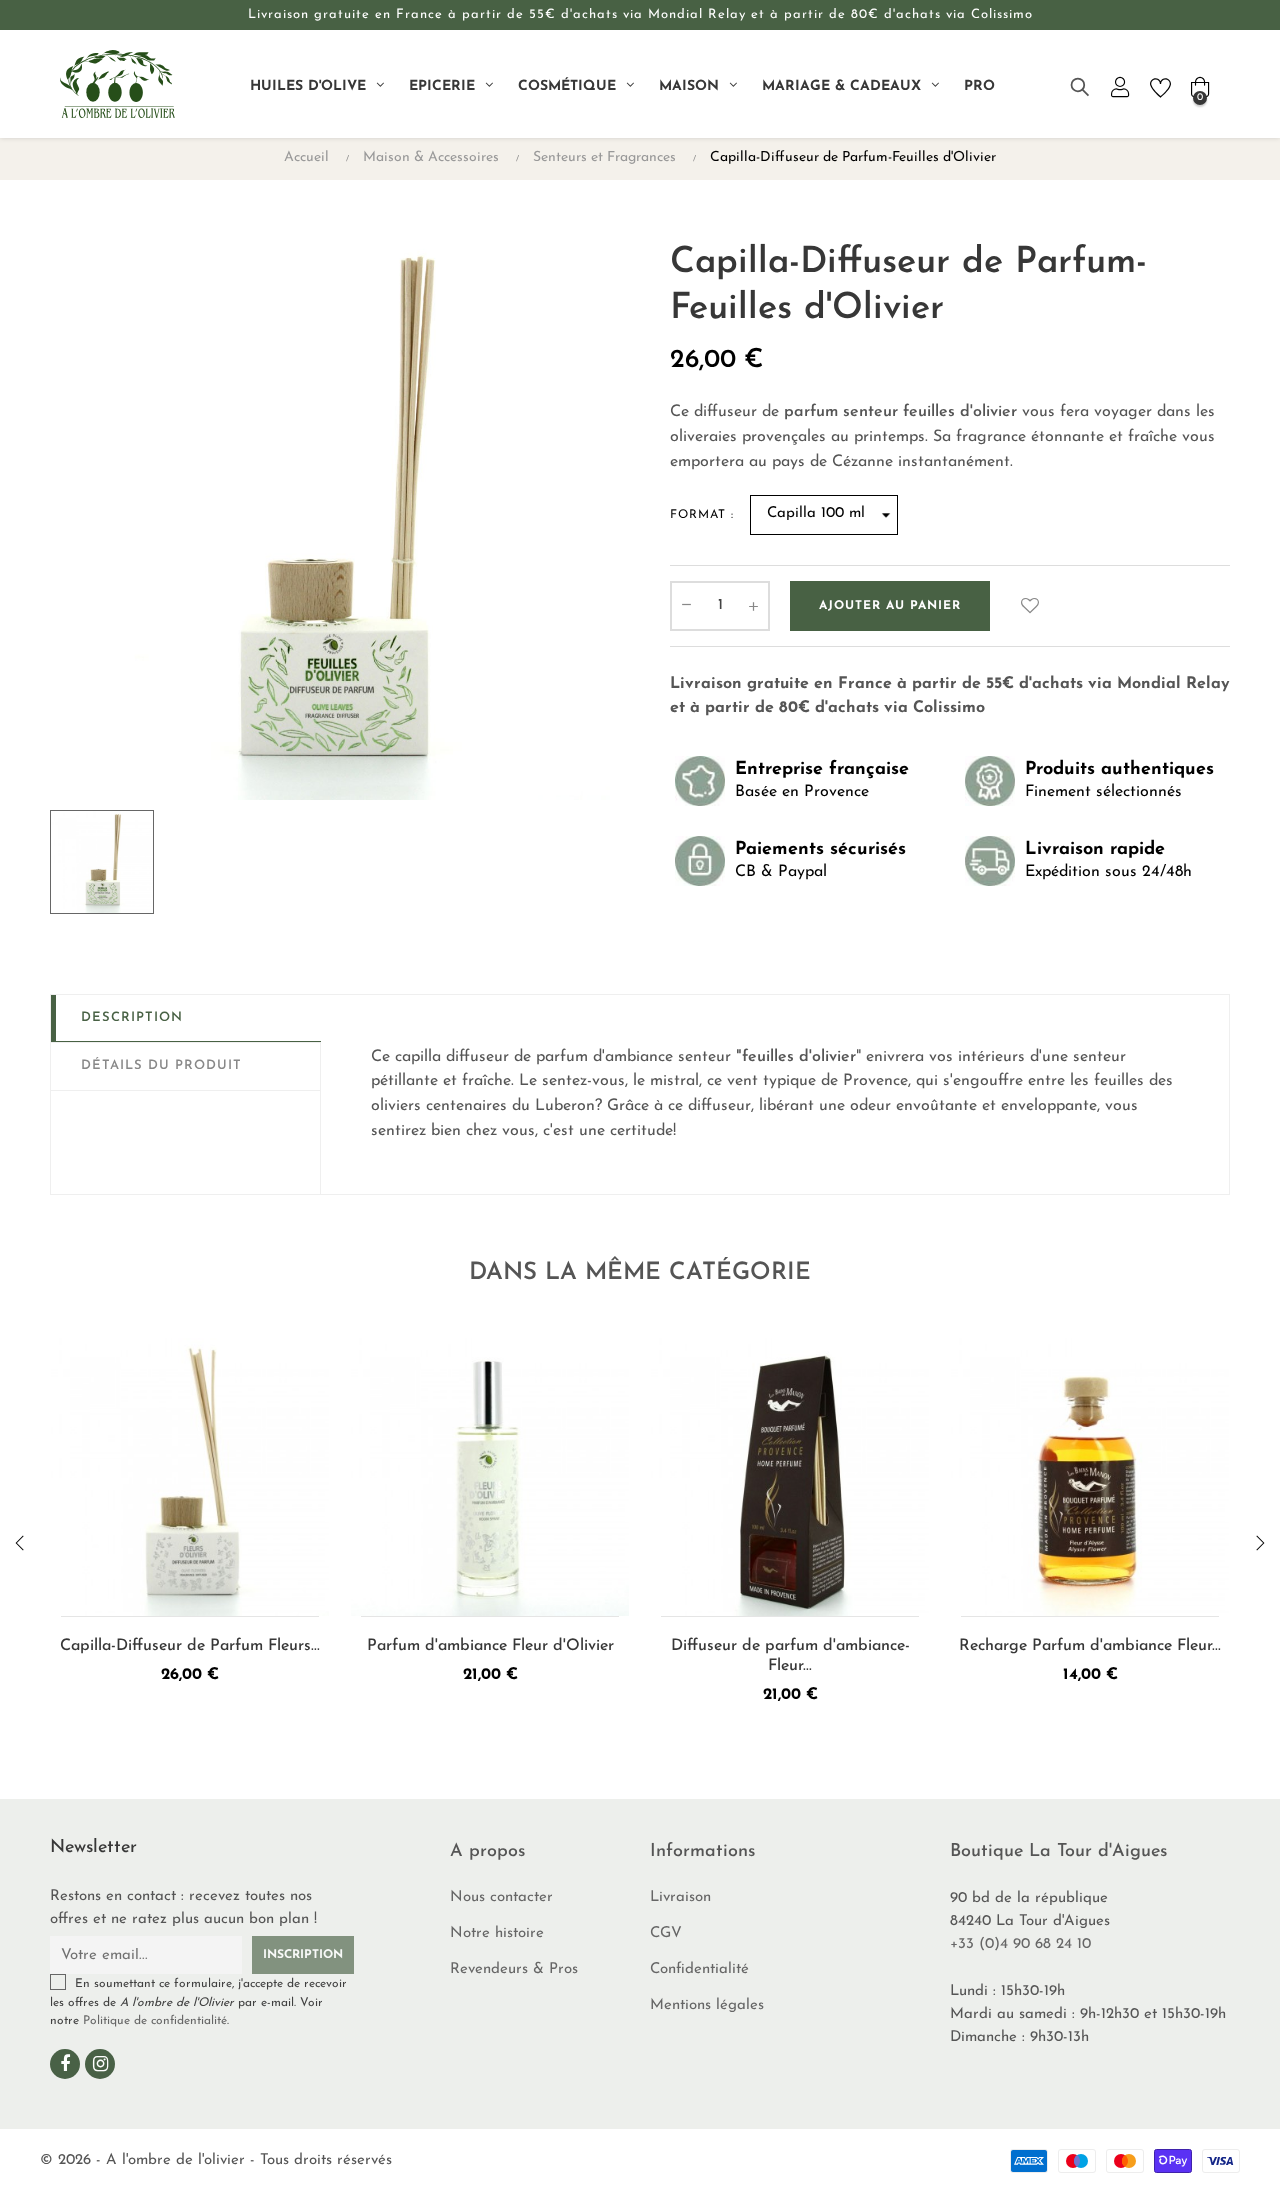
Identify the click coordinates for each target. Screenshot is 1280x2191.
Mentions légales (707, 2005)
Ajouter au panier (890, 606)
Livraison (680, 1897)
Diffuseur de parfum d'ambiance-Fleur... (790, 1656)
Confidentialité (699, 1969)
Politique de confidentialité (155, 2021)
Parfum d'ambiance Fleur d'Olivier (490, 1646)
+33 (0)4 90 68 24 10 (1020, 1944)
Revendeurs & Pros (514, 1969)
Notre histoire (497, 1933)
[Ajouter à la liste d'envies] (1030, 606)
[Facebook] (65, 2064)
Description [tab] (132, 1017)
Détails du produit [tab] (161, 1065)
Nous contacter (501, 1897)
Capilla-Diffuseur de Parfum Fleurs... (190, 1646)
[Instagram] (100, 2064)
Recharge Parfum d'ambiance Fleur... (1090, 1646)
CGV (666, 1933)
